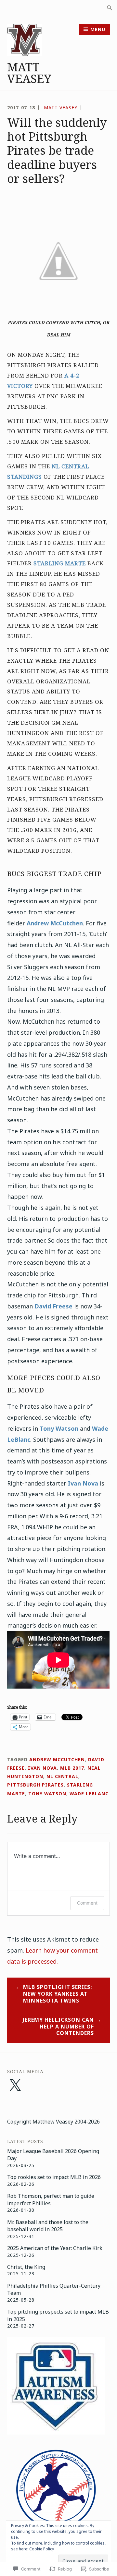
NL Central (62, 1776)
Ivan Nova (83, 1483)
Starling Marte (60, 563)
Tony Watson (59, 1428)
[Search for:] (110, 7)
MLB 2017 (72, 1768)
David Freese (53, 1306)
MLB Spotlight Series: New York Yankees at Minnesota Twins (58, 1994)
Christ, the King (26, 2267)
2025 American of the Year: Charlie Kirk (55, 2248)
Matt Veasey (61, 108)
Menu (98, 29)
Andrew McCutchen (55, 923)
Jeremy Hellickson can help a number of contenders (58, 2027)
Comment (87, 1903)
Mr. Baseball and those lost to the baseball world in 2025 (48, 2226)
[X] (15, 2086)
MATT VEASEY (29, 73)
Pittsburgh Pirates (35, 1785)
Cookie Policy (42, 2549)
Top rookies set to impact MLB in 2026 (54, 2177)
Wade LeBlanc (89, 1794)
